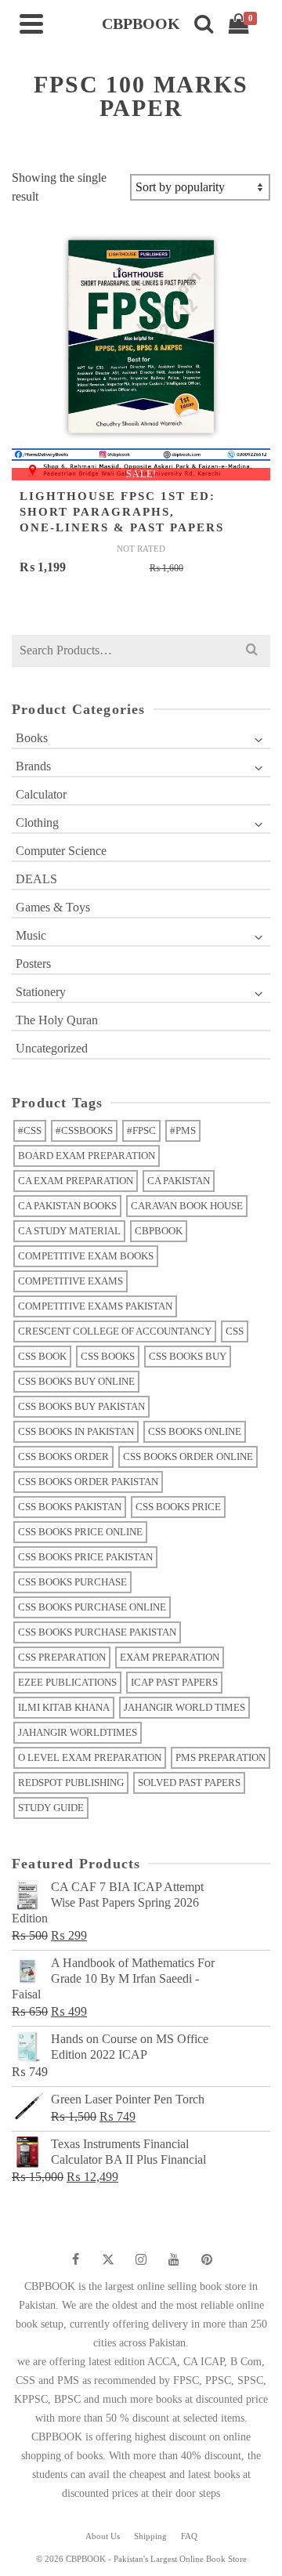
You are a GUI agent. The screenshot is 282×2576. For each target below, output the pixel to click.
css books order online (188, 1456)
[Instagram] (141, 2259)
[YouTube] (174, 2259)
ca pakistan (179, 1181)
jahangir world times (184, 1707)
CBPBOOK (159, 1231)
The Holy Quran (57, 1020)
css (235, 1331)
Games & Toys (53, 907)
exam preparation (170, 1657)
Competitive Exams (70, 1281)
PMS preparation (221, 1757)
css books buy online (76, 1381)
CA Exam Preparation (76, 1181)
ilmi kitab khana (64, 1707)
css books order (63, 1456)
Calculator (41, 794)
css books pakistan (70, 1507)
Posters (33, 964)
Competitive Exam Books (86, 1256)
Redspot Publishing (71, 1783)
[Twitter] (108, 2259)
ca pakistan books (67, 1206)
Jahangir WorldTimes (78, 1732)
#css (30, 1130)
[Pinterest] (207, 2259)
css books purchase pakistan (97, 1632)
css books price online (80, 1532)
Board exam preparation (87, 1156)
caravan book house (187, 1206)
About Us (103, 2536)
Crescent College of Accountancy (115, 1331)
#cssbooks (84, 1130)
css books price (178, 1507)
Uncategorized (52, 1048)
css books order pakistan (88, 1482)
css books (108, 1356)
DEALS (36, 879)
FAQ (189, 2536)
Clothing (37, 822)
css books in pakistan (76, 1431)
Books (32, 738)
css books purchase (72, 1582)
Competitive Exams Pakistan (95, 1306)
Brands (33, 766)
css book (42, 1356)
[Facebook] (75, 2259)
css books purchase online (92, 1607)
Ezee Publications (67, 1682)
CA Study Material (69, 1231)
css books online (195, 1431)
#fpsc (141, 1130)
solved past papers (189, 1783)
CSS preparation (62, 1657)
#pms (183, 1130)
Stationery (41, 992)
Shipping (150, 2536)
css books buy (188, 1356)
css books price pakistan (85, 1557)
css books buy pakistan (81, 1406)
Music (31, 935)
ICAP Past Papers (174, 1682)
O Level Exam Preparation (90, 1757)
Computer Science (61, 851)
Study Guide (51, 1808)
